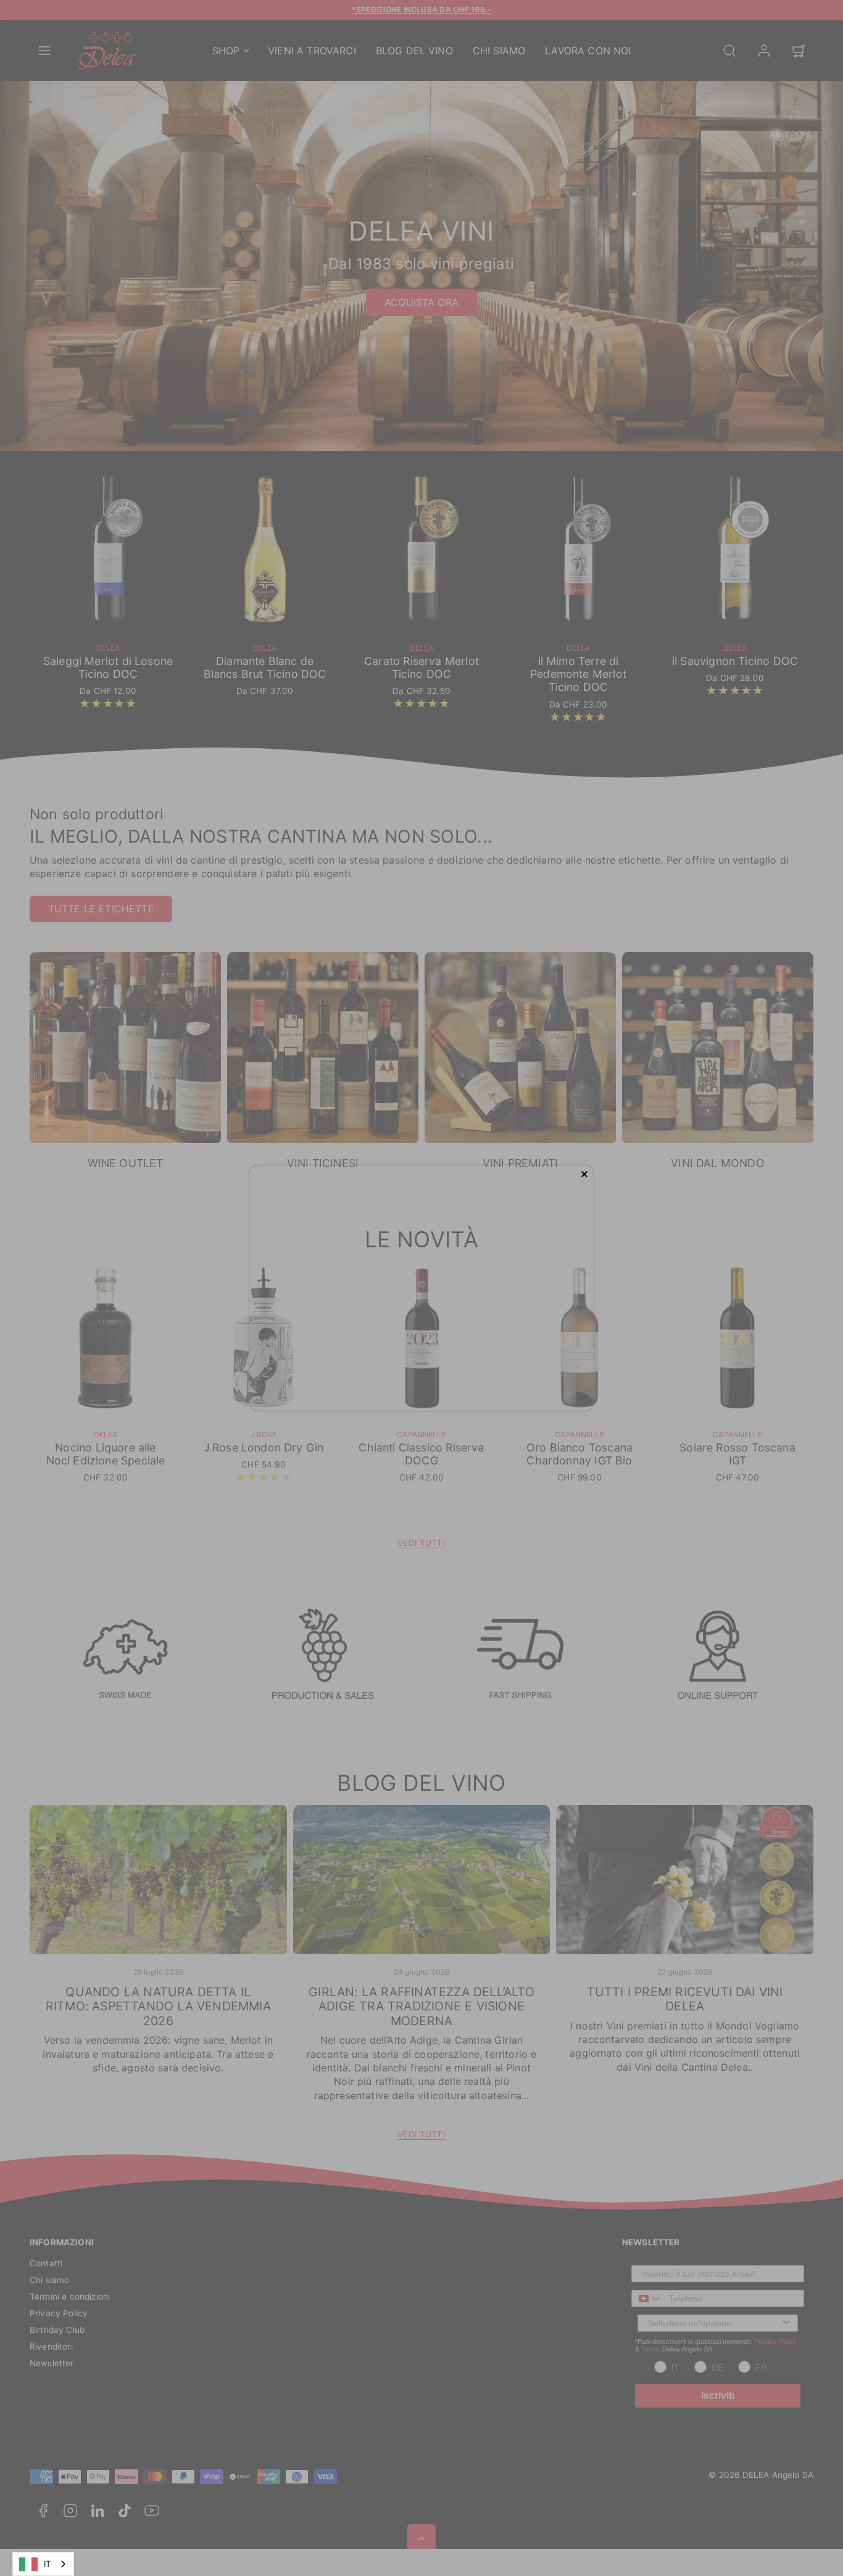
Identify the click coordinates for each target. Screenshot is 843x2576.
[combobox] (43, 2564)
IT (47, 2564)
